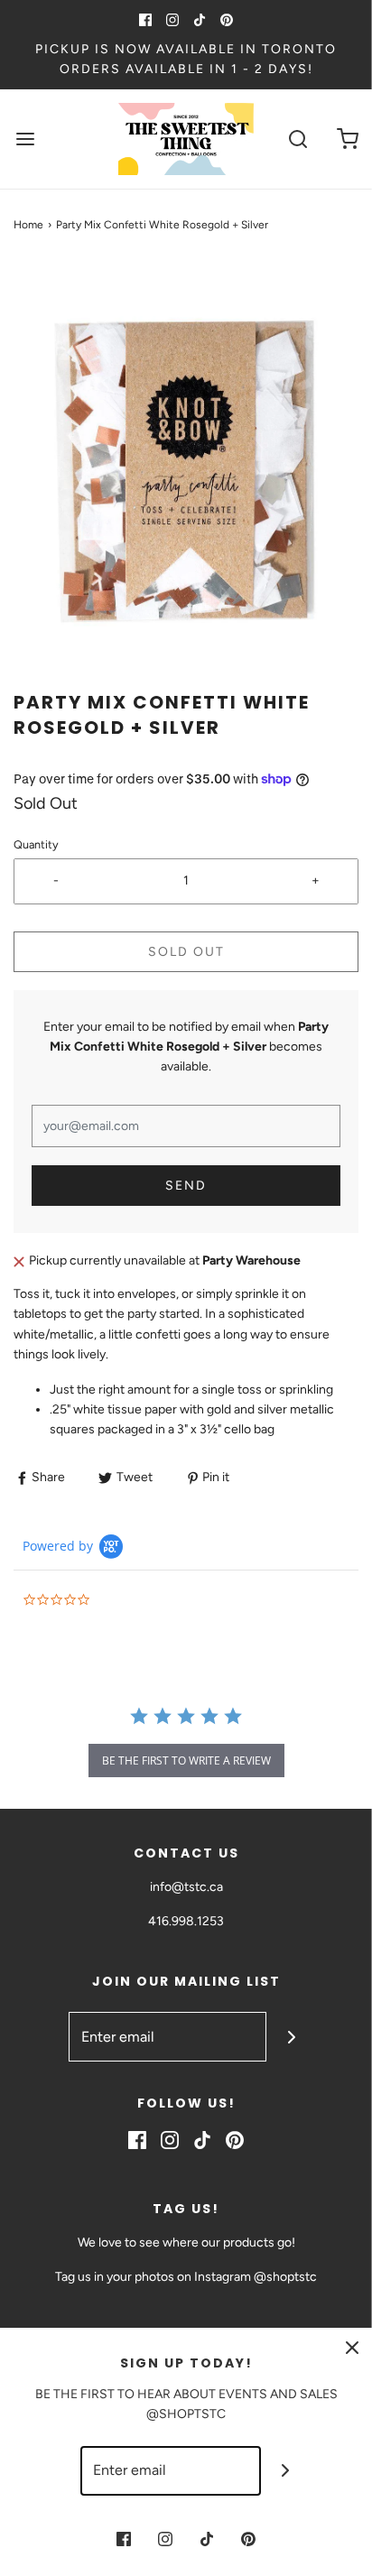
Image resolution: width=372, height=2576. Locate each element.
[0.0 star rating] (122, 1601)
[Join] (291, 2037)
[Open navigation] (25, 139)
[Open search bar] (298, 139)
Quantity (36, 844)
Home (28, 225)
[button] (186, 475)
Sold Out (186, 952)
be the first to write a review (186, 1761)
